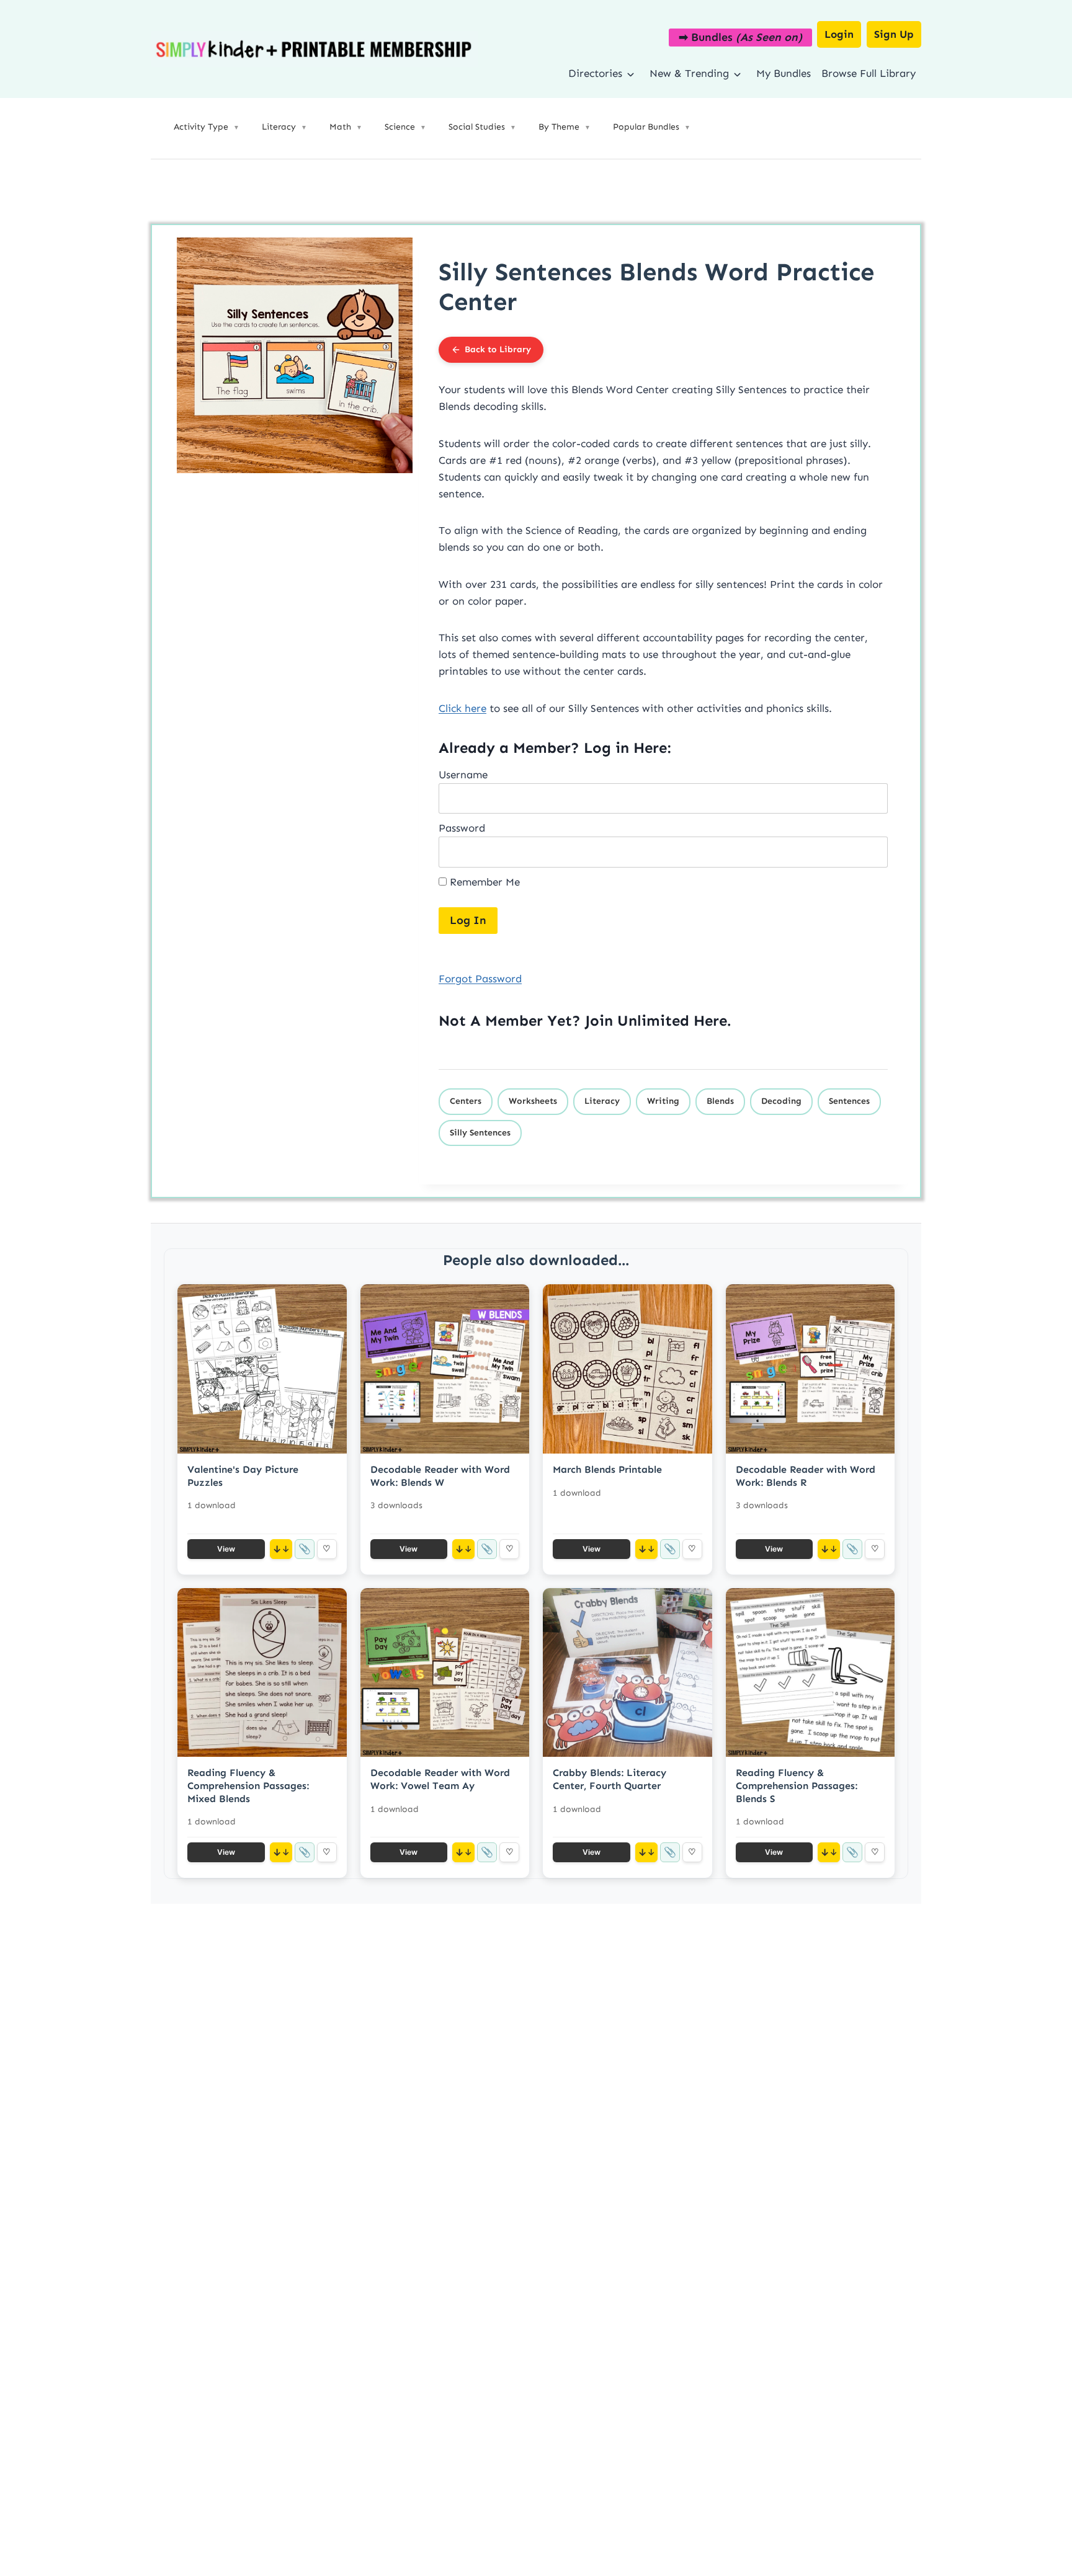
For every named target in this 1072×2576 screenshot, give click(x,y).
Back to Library (498, 349)
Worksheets (533, 1101)
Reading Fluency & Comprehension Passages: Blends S (797, 1786)
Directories (595, 73)
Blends (720, 1101)
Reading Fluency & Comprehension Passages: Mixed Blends (248, 1786)
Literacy (602, 1101)
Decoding (781, 1101)
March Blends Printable (607, 1469)
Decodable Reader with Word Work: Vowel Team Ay (440, 1779)
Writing (663, 1101)
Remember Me (483, 882)
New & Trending (689, 73)
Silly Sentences (480, 1133)
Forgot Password (480, 979)
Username (463, 775)
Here (710, 1020)
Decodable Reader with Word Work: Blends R (806, 1476)
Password (462, 828)
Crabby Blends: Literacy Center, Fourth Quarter (610, 1779)
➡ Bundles (740, 37)
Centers (466, 1101)
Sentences (849, 1101)
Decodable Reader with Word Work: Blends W (440, 1476)
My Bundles (784, 73)
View (226, 1549)
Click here (462, 708)
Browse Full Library (869, 73)
